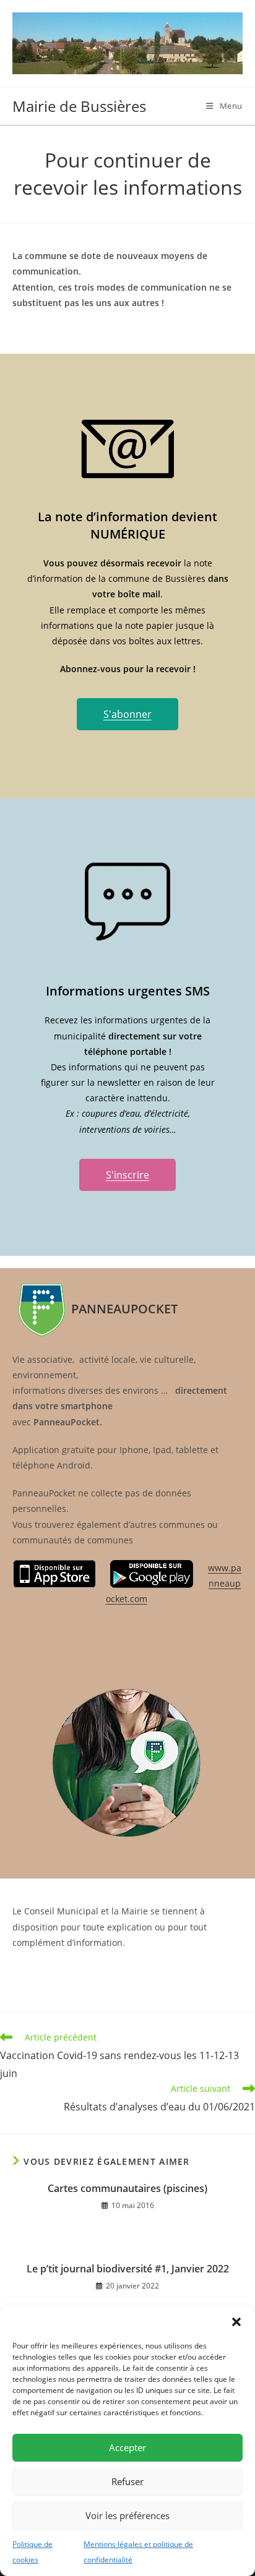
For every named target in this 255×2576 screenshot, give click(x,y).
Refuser (127, 2481)
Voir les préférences (127, 2515)
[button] (236, 2322)
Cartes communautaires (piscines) (127, 2188)
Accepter (127, 2447)
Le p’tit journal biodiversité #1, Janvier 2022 (128, 2269)
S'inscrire (127, 1175)
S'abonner (127, 714)
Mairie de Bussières (79, 106)
